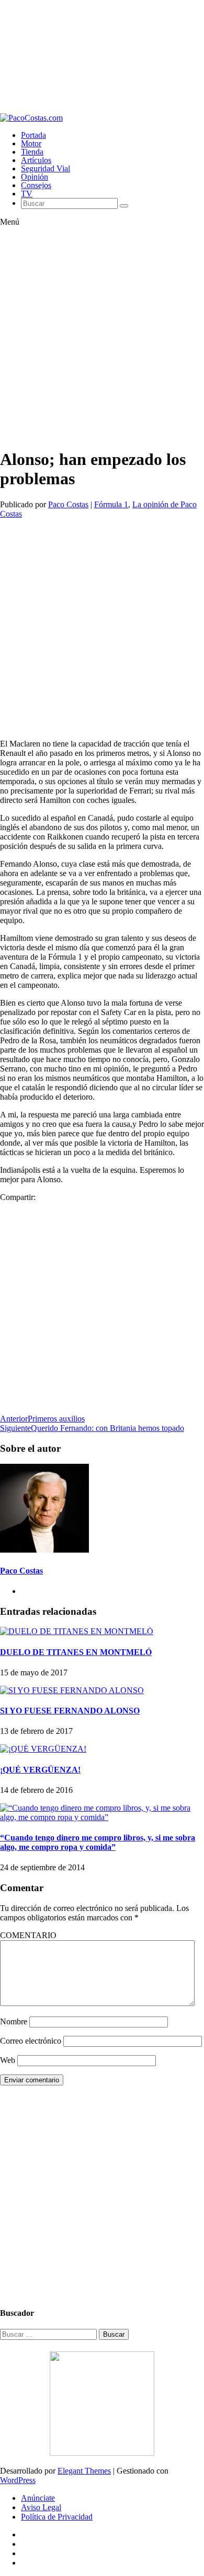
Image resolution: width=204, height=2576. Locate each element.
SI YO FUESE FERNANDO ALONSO (70, 1711)
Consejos (36, 185)
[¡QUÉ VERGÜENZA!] (43, 1749)
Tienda (32, 152)
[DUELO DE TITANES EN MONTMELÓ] (77, 1631)
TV (27, 194)
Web (8, 2060)
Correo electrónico (31, 2041)
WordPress (18, 2480)
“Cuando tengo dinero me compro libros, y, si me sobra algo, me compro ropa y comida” (98, 1842)
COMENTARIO (28, 1935)
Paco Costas (68, 504)
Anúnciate (38, 2498)
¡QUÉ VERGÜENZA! (40, 1770)
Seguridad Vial (46, 168)
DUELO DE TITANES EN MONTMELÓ (76, 1652)
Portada (33, 135)
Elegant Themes (84, 2471)
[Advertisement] (102, 57)
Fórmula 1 (111, 504)
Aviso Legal (41, 2507)
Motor (31, 143)
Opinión (35, 177)
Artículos (36, 160)
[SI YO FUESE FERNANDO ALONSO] (72, 1690)
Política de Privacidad (57, 2517)
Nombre (14, 2021)
